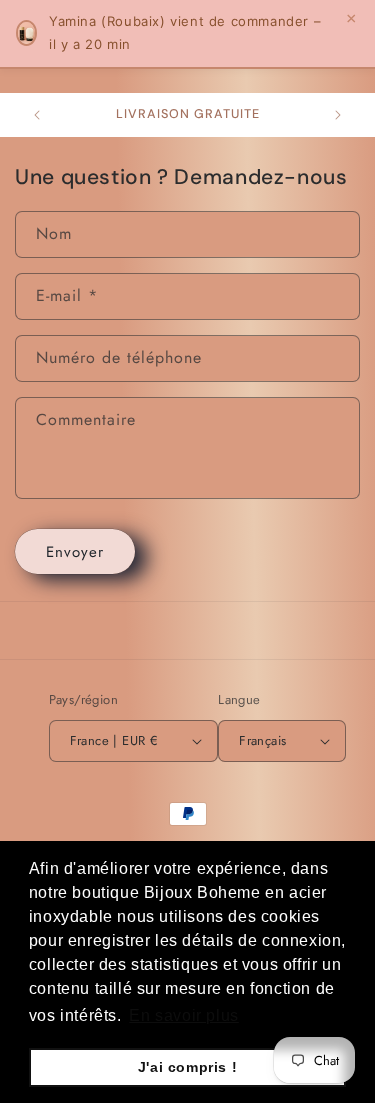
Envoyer (75, 552)
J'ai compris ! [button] (187, 1067)
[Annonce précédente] (37, 115)
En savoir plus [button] (183, 1015)
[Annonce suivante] (338, 115)
